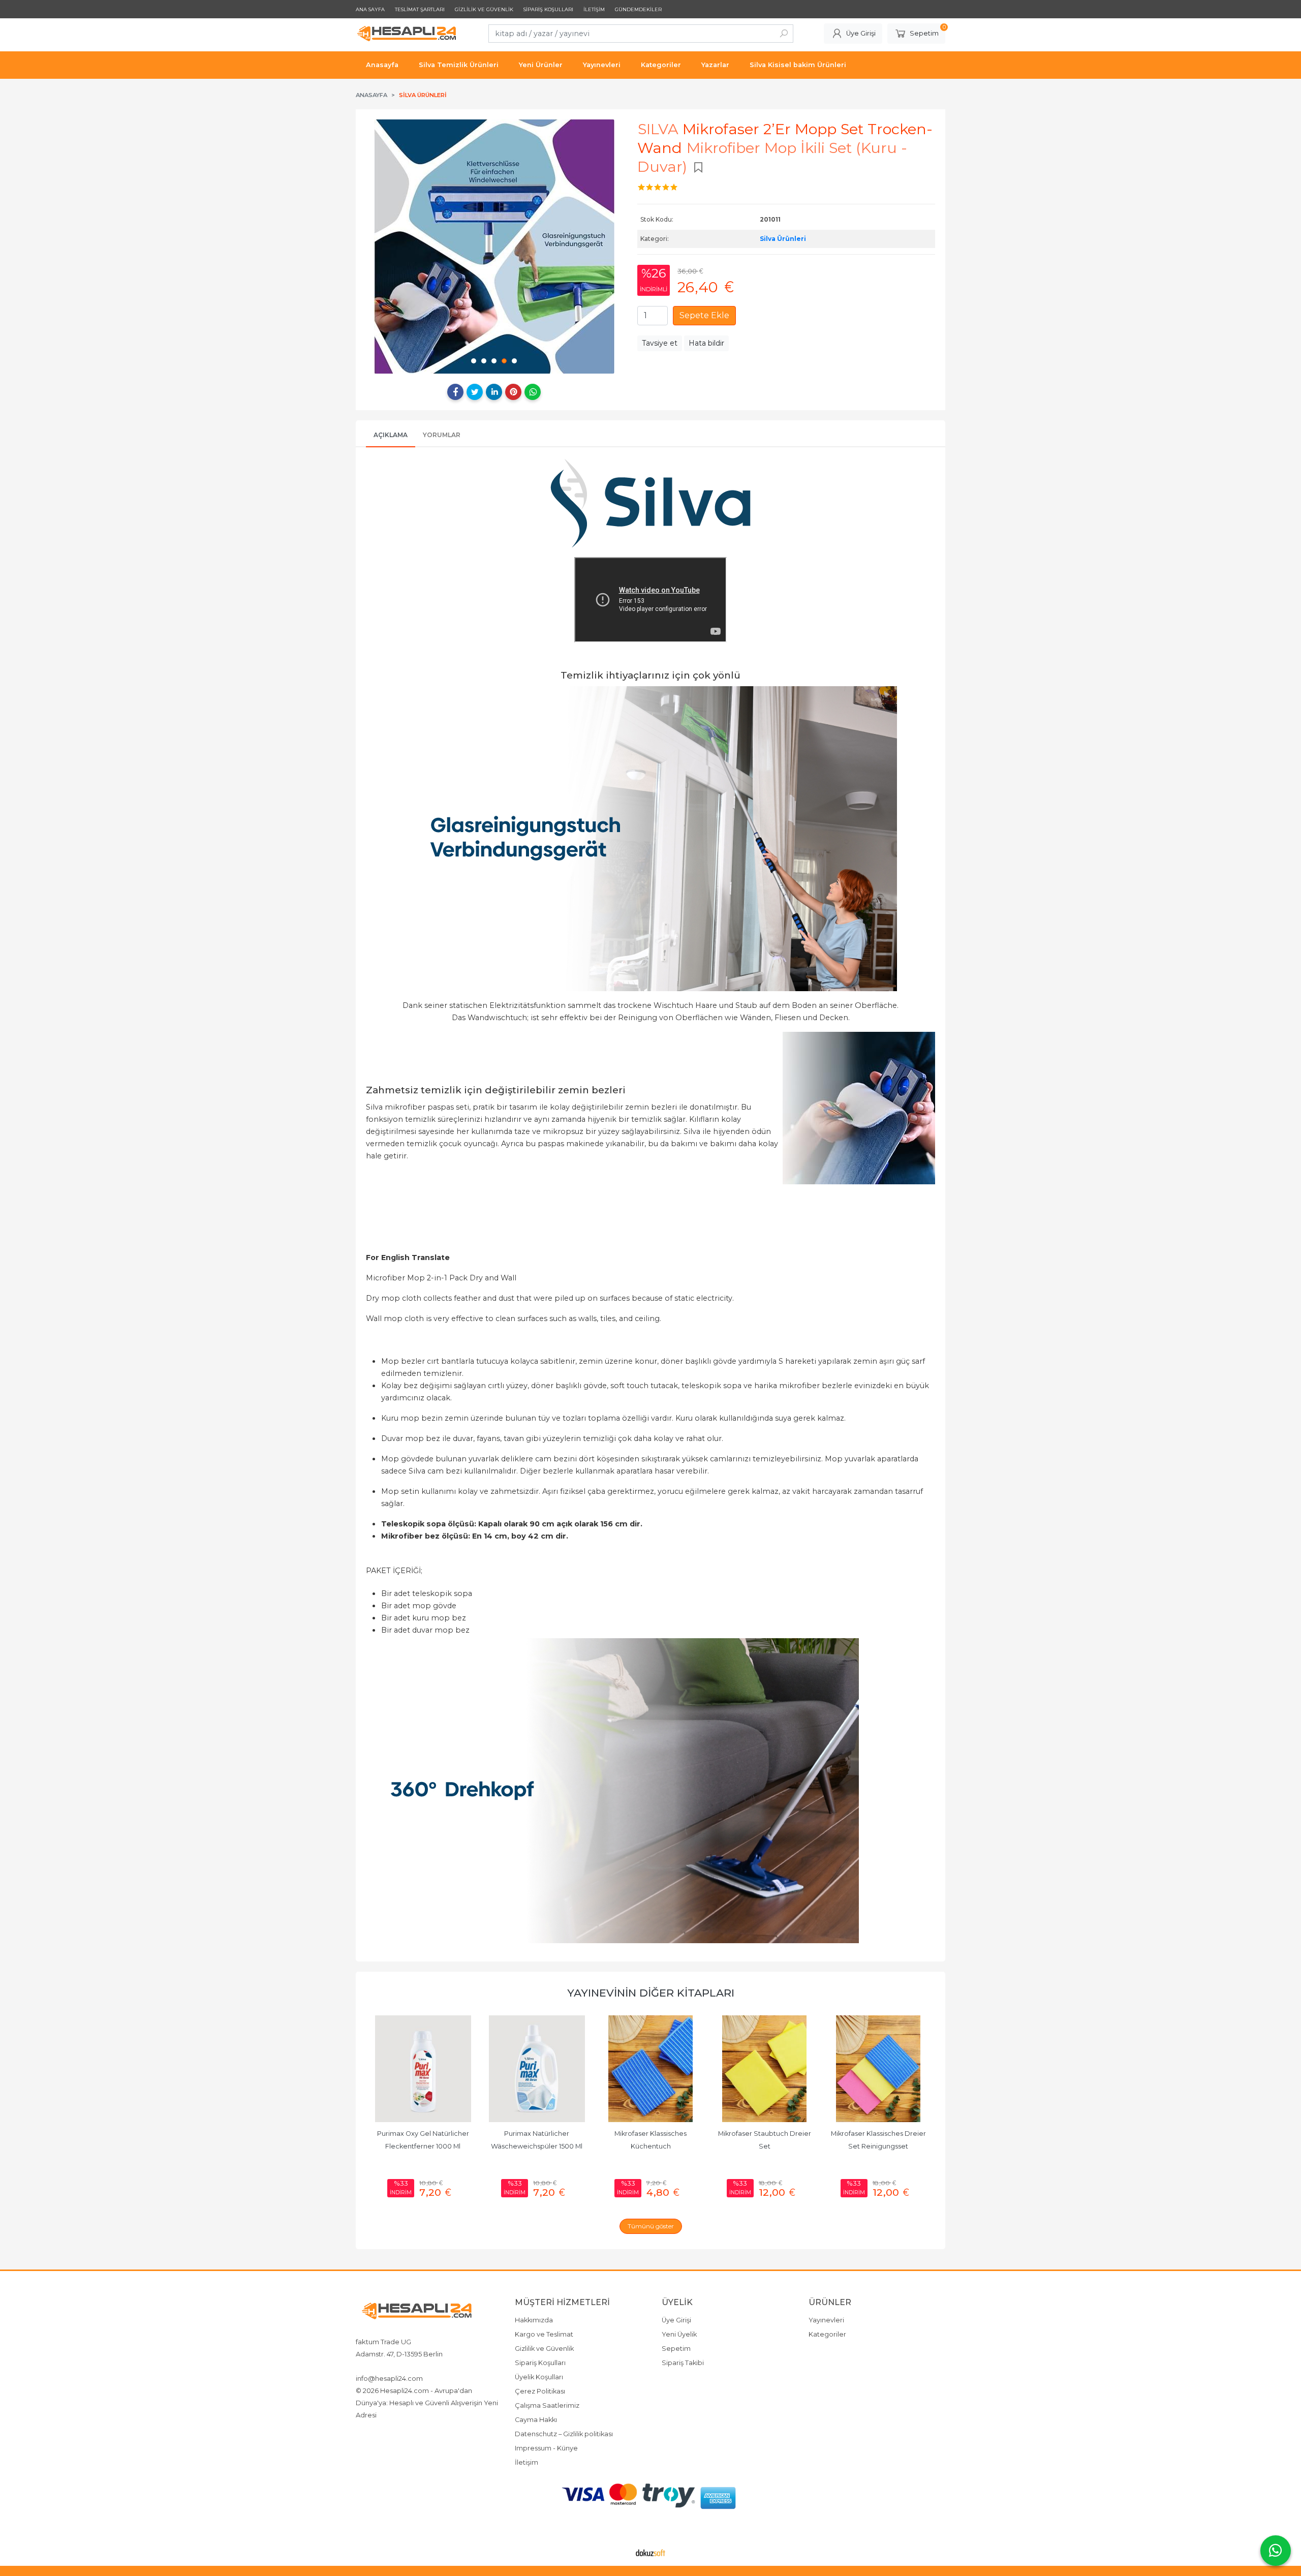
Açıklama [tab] (391, 435)
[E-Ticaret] (650, 2552)
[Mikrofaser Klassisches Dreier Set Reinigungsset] (878, 2069)
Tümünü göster (651, 2226)
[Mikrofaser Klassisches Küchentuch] (650, 2069)
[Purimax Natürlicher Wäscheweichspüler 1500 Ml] (537, 2069)
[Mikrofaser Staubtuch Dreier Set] (764, 2069)
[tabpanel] (494, 247)
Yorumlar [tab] (442, 435)
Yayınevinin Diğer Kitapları (651, 1993)
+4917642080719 (382, 2366)
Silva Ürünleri (783, 239)
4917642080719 (439, 2366)
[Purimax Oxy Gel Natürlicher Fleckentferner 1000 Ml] (423, 2069)
